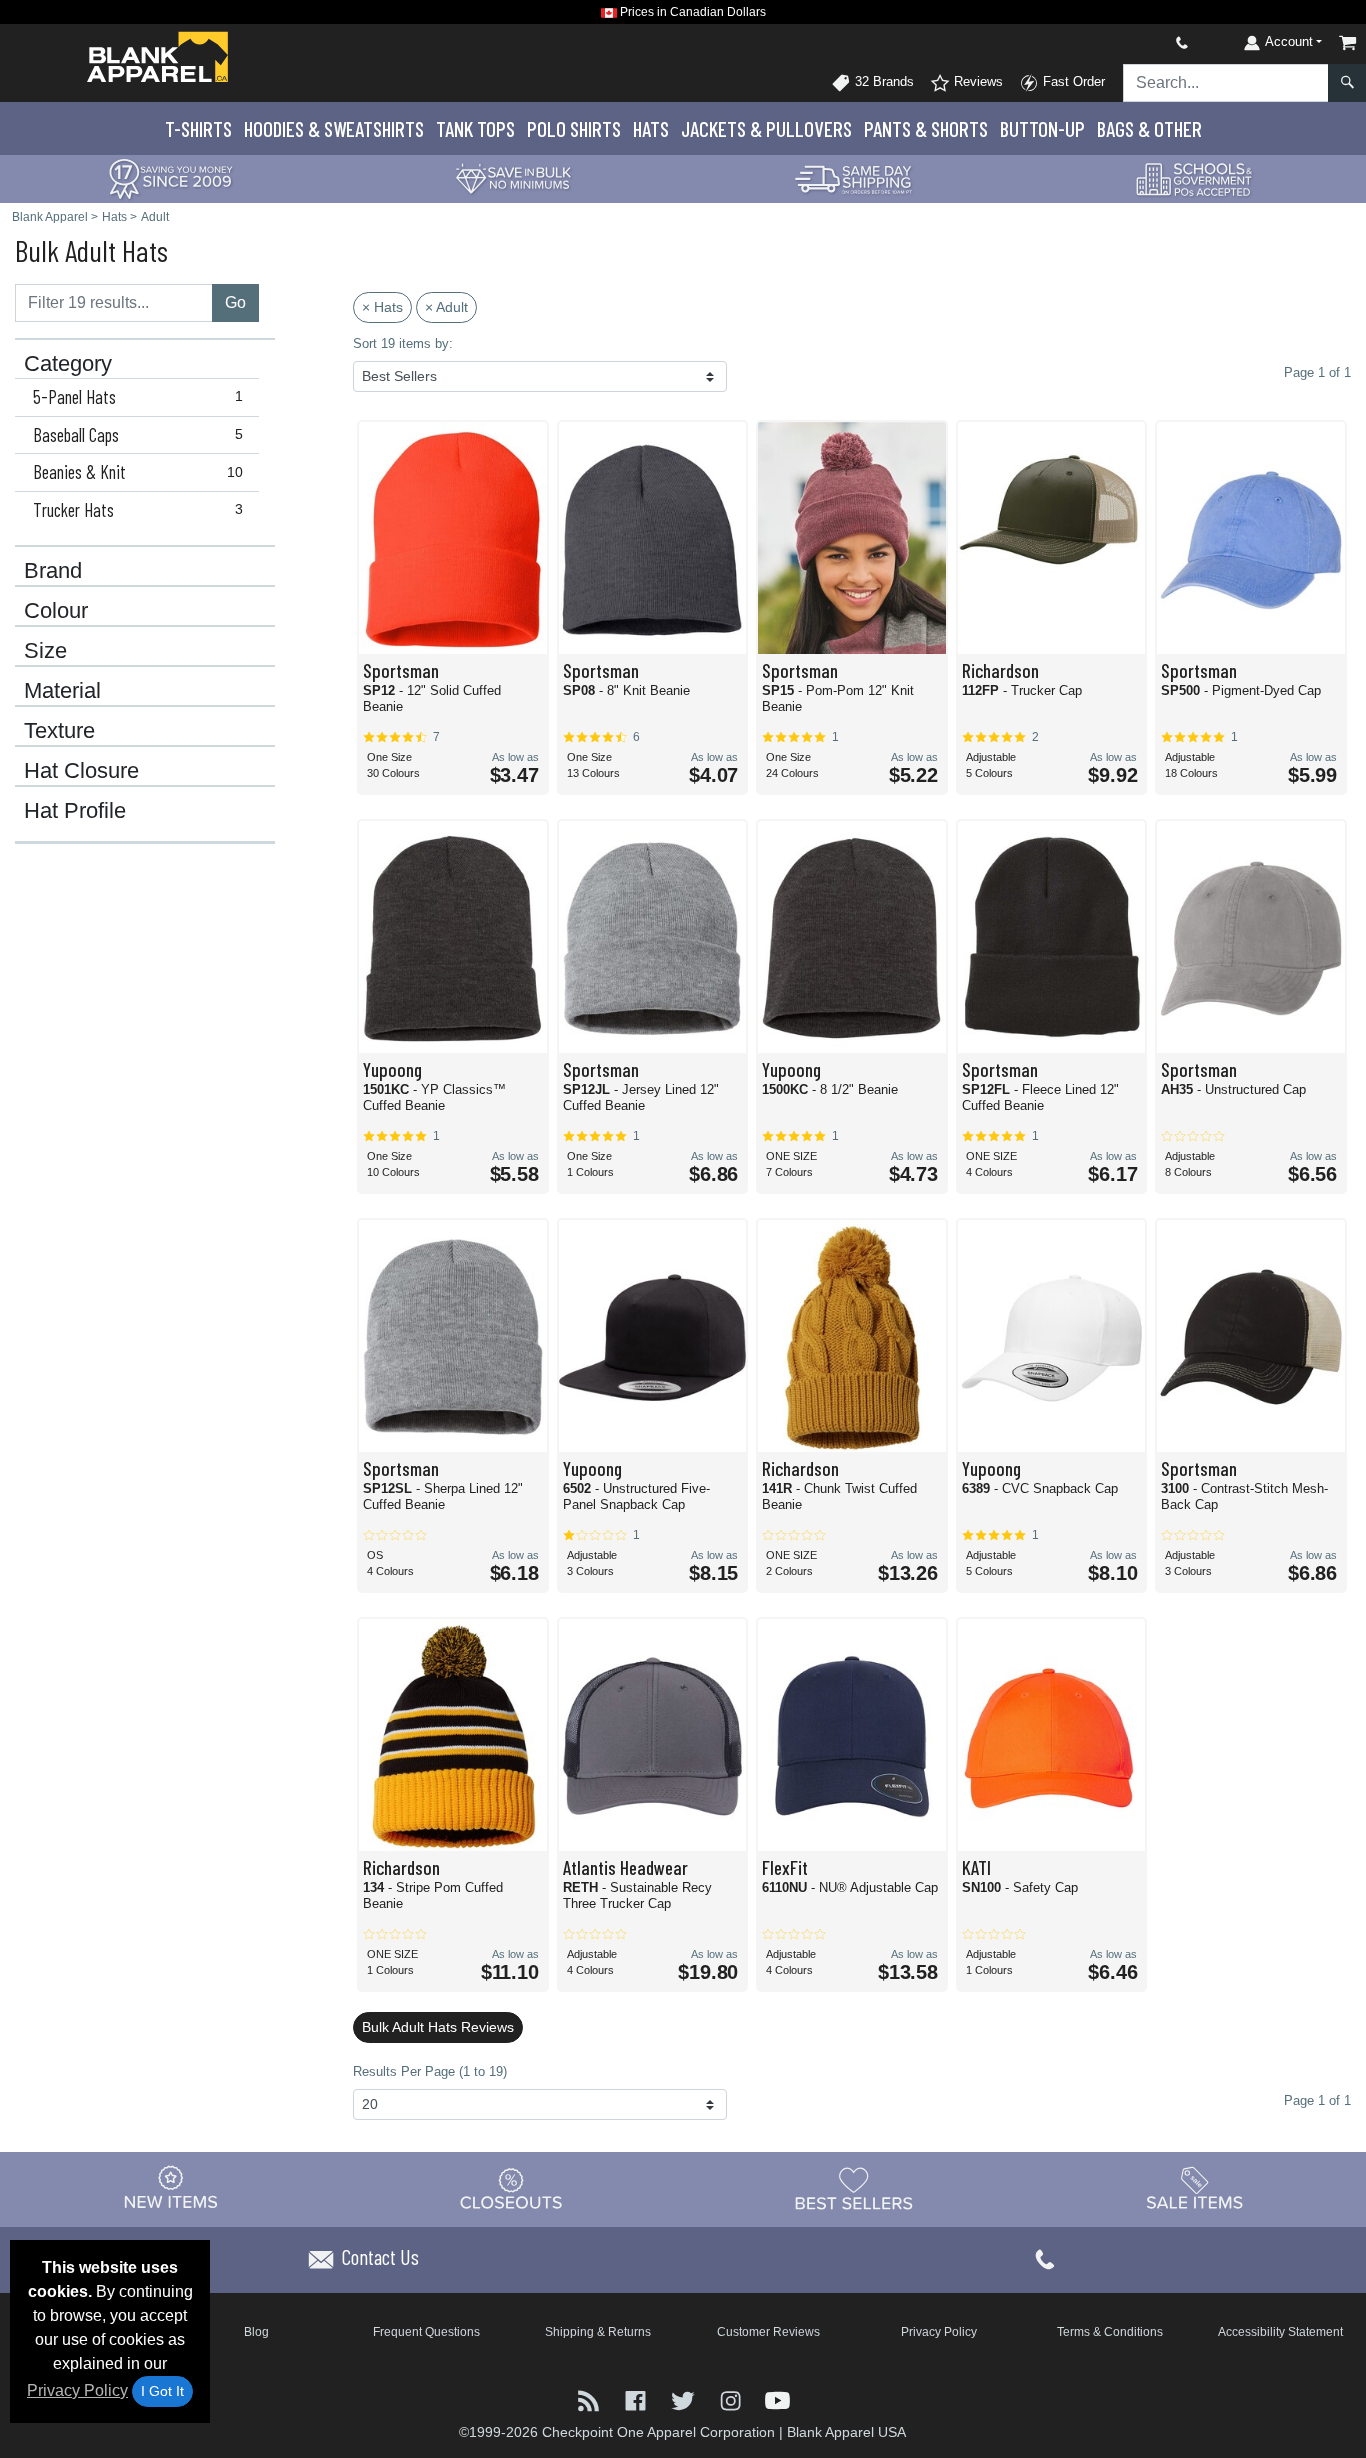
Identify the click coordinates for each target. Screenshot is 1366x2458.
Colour (56, 611)
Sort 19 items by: (403, 343)
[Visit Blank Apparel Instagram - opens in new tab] (732, 2399)
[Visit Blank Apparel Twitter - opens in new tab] (684, 2399)
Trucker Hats (138, 510)
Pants (926, 128)
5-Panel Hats (138, 397)
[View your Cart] (1348, 42)
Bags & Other (1149, 128)
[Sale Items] (1195, 2189)
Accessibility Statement (1280, 2332)
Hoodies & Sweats (334, 128)
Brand (53, 571)
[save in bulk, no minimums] (513, 177)
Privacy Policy (77, 2390)
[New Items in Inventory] (171, 2189)
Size (45, 651)
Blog (256, 2332)
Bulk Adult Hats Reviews (438, 2027)
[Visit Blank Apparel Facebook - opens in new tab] (637, 2399)
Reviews (976, 81)
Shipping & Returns (598, 2332)
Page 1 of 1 (1317, 2100)
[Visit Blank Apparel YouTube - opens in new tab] (777, 2399)
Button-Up (1042, 128)
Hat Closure (81, 771)
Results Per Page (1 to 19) (430, 2071)
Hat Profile (75, 811)
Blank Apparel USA (846, 2432)
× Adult (446, 307)
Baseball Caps (138, 435)
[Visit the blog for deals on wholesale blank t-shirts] (590, 2399)
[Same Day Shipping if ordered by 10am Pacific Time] (854, 177)
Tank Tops (475, 128)
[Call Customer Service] (1135, 42)
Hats (651, 128)
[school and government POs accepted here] (1195, 179)
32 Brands (882, 81)
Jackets (766, 128)
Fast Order (1072, 81)
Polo (574, 128)
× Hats (382, 307)
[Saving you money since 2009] (171, 177)
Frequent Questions (426, 2332)
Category (68, 364)
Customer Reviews (768, 2332)
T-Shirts (198, 128)
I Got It (162, 2391)
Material (62, 691)
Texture (59, 731)
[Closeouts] (512, 2189)
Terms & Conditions (1110, 2332)
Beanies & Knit (138, 472)
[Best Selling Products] (854, 2189)
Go (235, 302)
